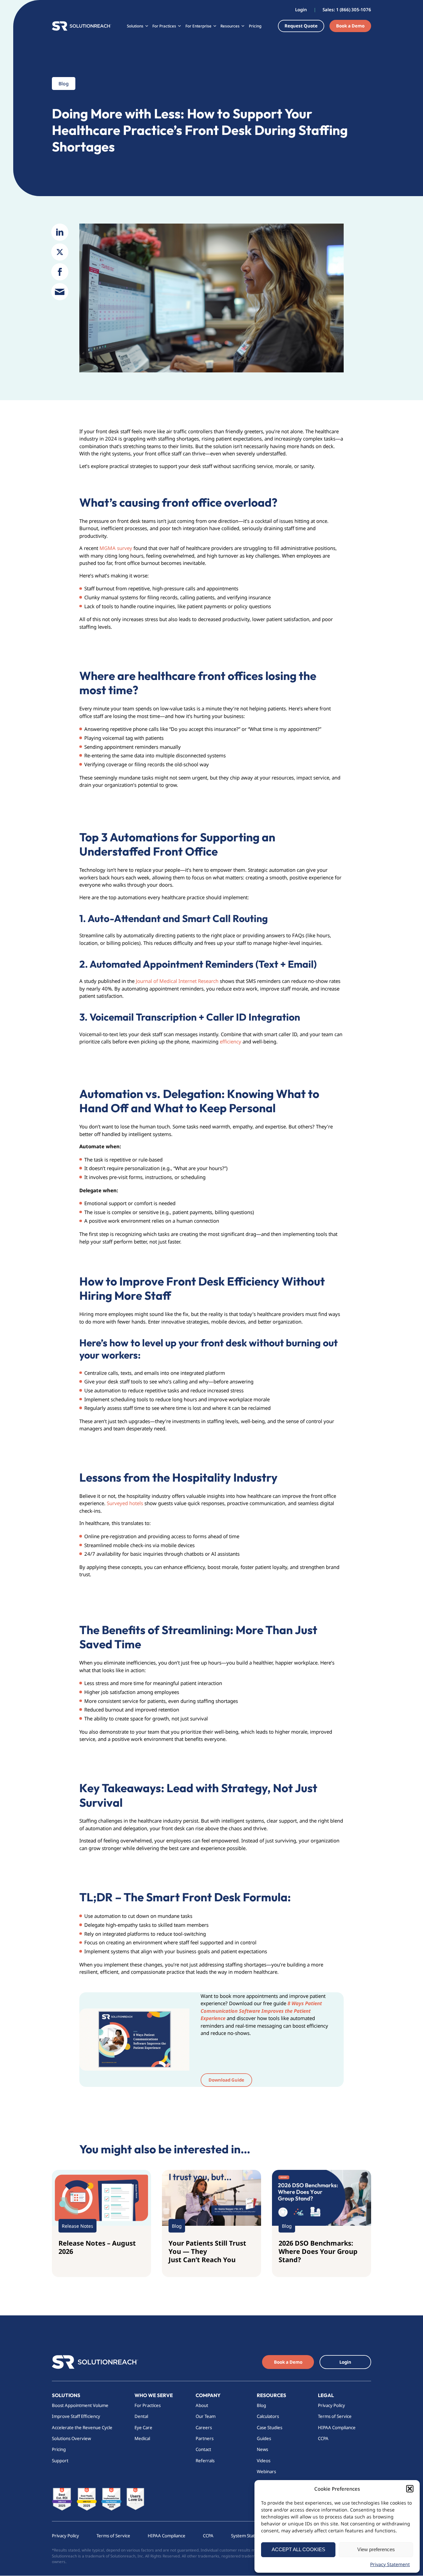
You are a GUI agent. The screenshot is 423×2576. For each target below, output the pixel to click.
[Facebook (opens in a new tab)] (60, 272)
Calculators (268, 2417)
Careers (204, 2428)
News (262, 2450)
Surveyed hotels (124, 1503)
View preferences (376, 2549)
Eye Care (143, 2428)
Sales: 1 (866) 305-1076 (347, 10)
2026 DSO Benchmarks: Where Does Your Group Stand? (318, 2251)
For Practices (148, 2405)
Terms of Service (335, 2417)
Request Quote (301, 26)
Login (301, 10)
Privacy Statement (390, 2564)
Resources (271, 2395)
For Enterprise (198, 26)
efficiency (231, 1041)
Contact (203, 2450)
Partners (205, 2438)
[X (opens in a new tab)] (60, 252)
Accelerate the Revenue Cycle (82, 2428)
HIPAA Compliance (337, 2428)
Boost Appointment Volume (80, 2405)
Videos (264, 2461)
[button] (410, 2489)
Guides (264, 2438)
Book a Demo (350, 26)
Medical (142, 2438)
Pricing (255, 26)
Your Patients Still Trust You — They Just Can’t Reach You (207, 2251)
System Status (245, 2536)
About (202, 2405)
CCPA (323, 2438)
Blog (261, 2405)
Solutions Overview (72, 2438)
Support (60, 2461)
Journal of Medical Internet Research (176, 981)
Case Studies (269, 2428)
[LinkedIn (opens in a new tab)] (60, 232)
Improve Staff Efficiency (76, 2417)
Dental (141, 2417)
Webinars (266, 2471)
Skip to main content (26, 6)
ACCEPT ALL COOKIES (298, 2549)
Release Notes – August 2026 (97, 2247)
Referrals (205, 2461)
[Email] (60, 292)
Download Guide (226, 2080)
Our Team (206, 2417)
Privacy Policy (331, 2405)
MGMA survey (115, 548)
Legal (326, 2395)
